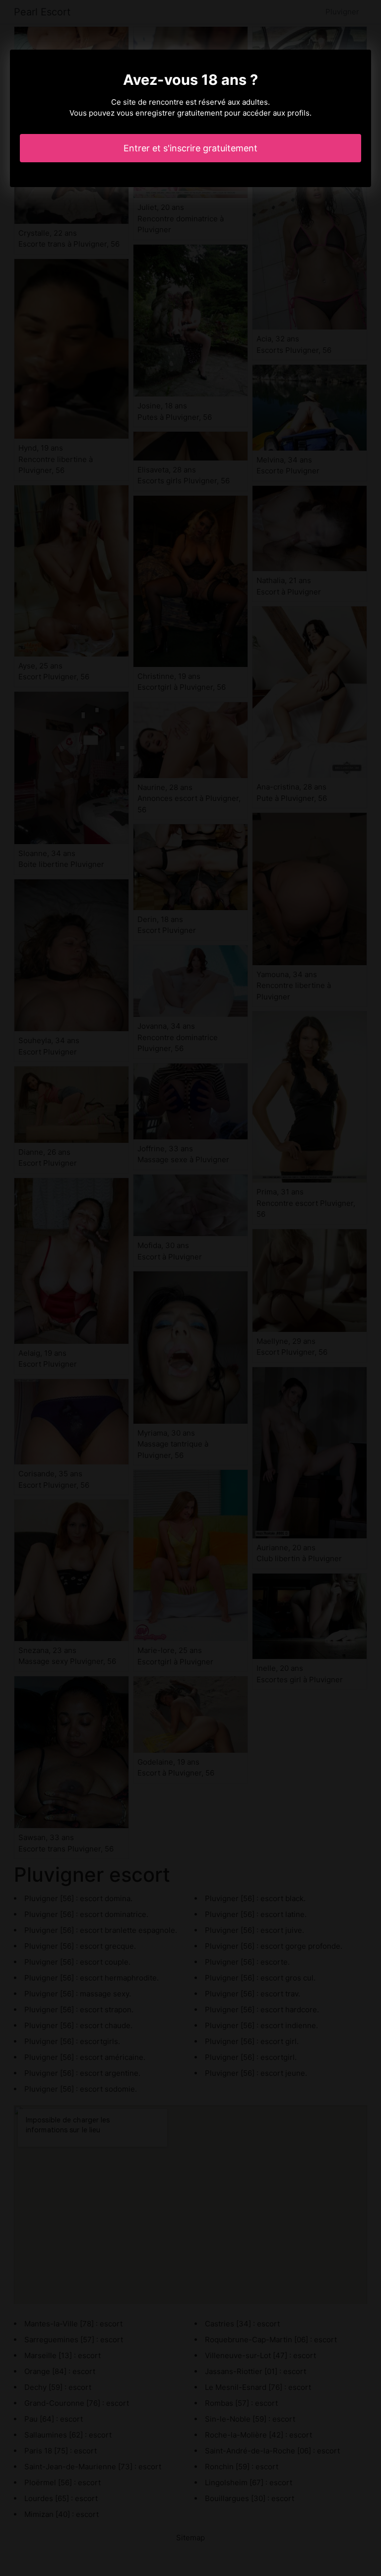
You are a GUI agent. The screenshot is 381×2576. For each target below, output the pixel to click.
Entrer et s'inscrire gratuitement (190, 148)
